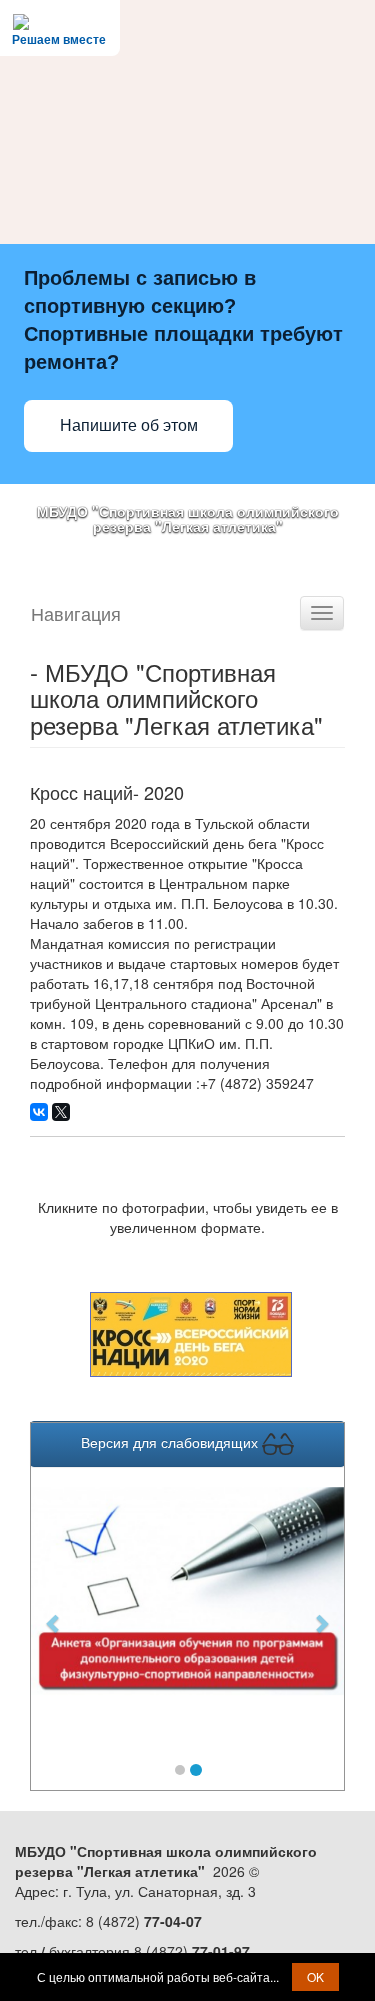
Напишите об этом (129, 425)
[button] (54, 1613)
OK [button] (315, 1976)
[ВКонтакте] (39, 1112)
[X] (61, 1112)
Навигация (76, 613)
